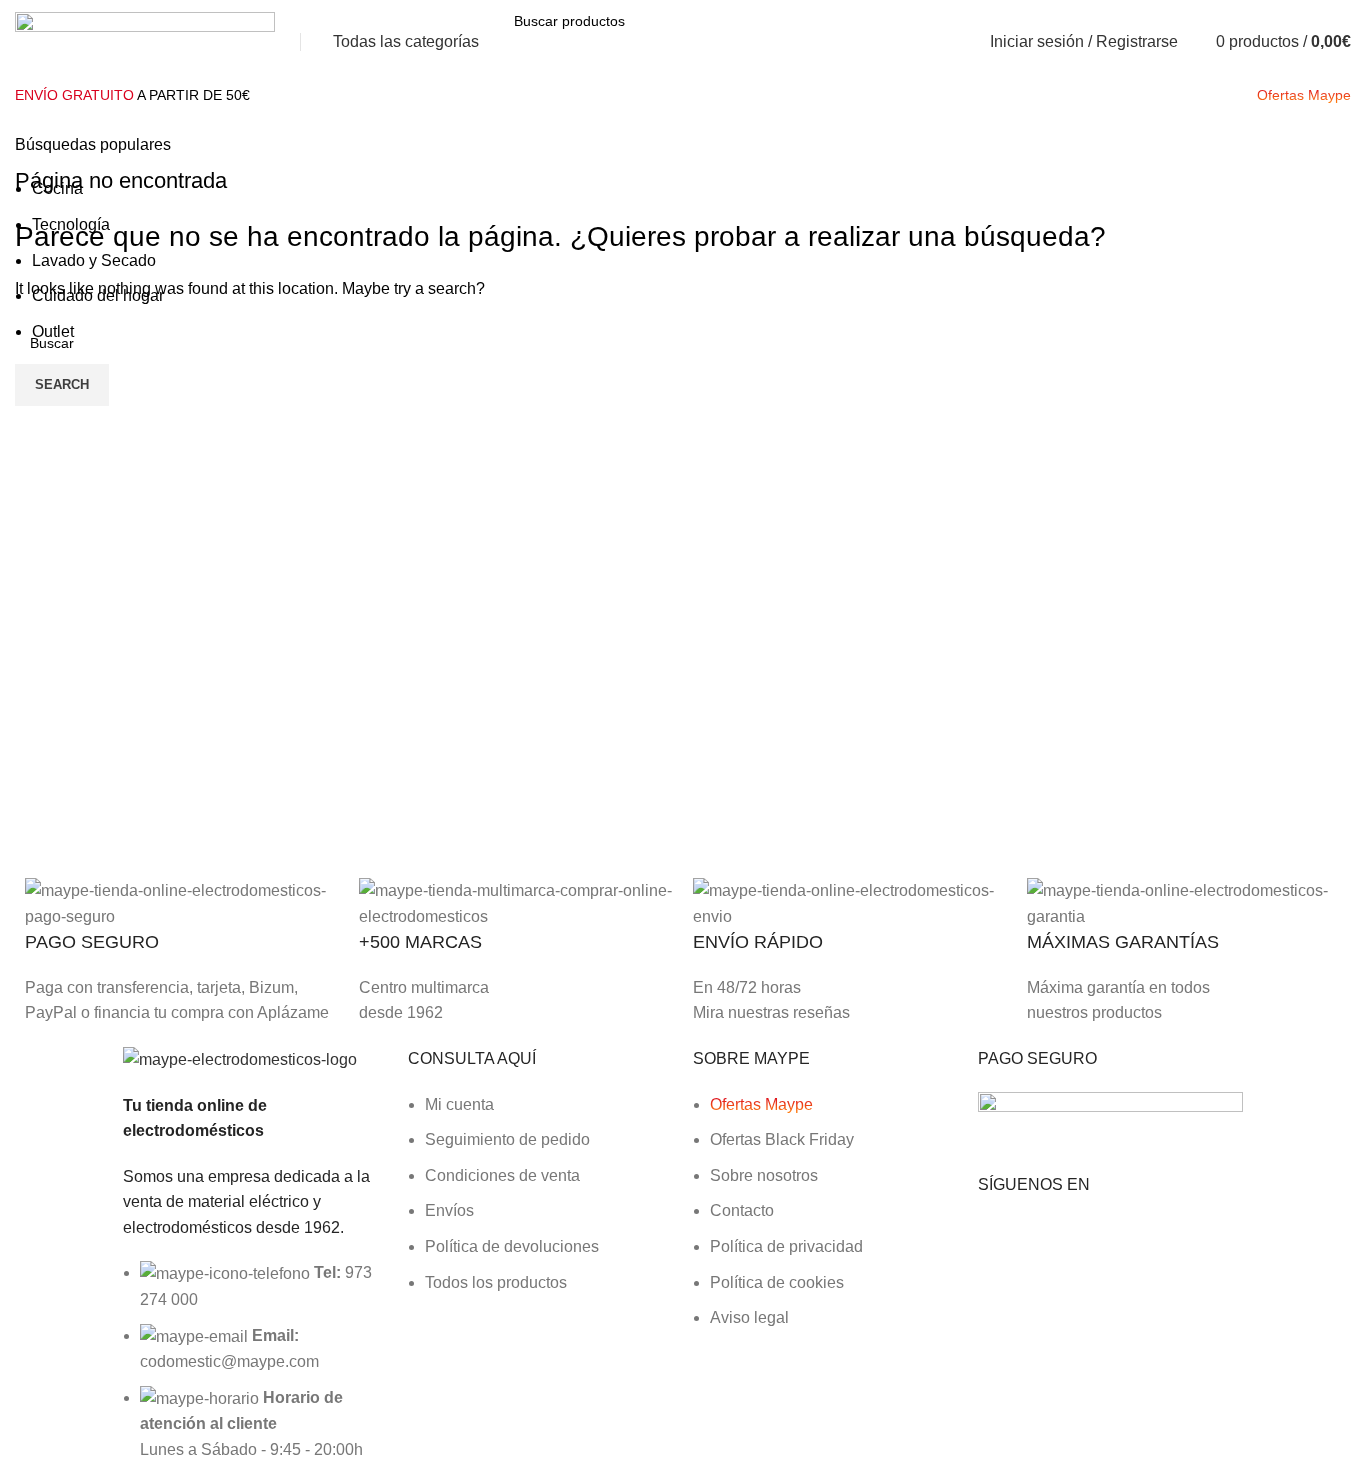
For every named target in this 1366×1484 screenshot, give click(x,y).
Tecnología (71, 224)
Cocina (57, 188)
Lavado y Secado (94, 260)
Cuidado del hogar (98, 295)
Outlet (53, 331)
